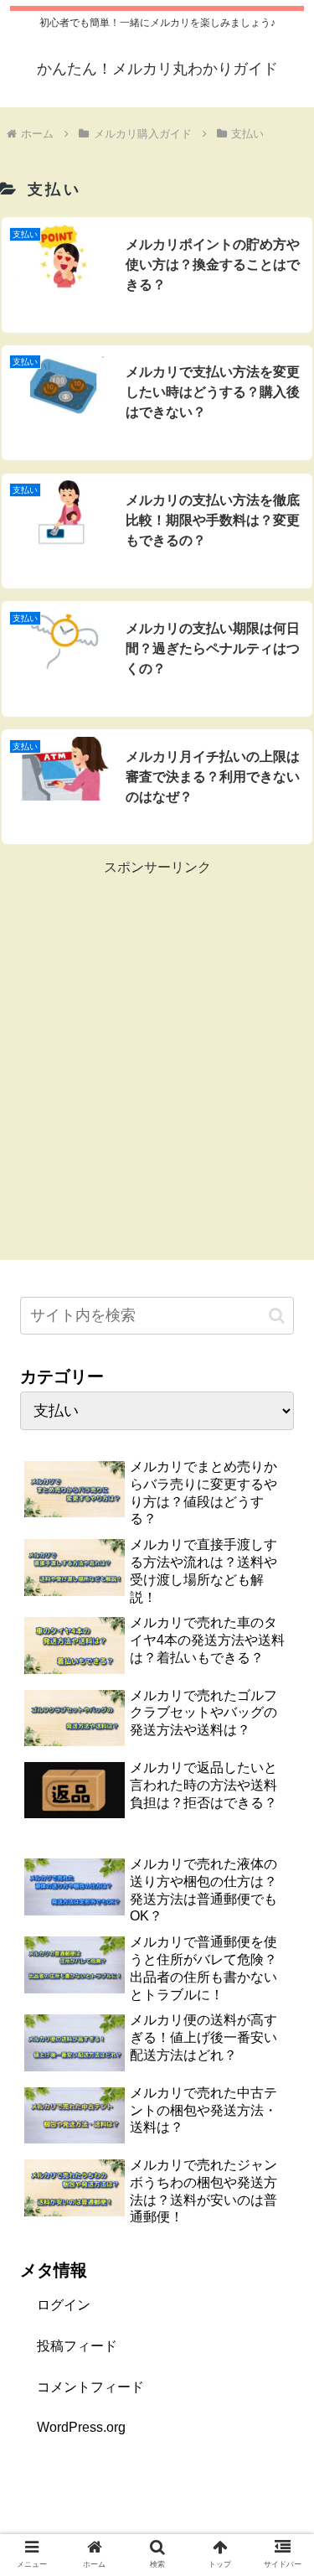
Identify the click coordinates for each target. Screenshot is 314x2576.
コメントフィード (90, 2387)
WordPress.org (81, 2427)
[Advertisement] (157, 1037)
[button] (277, 1316)
